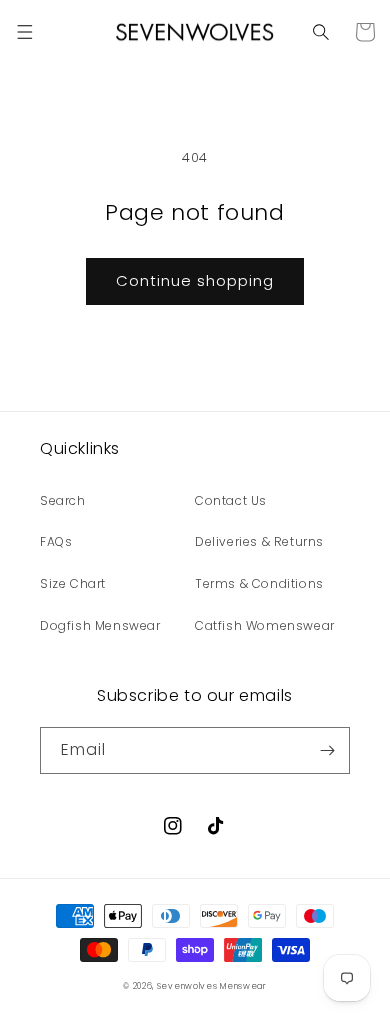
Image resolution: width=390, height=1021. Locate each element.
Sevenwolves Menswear (212, 986)
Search (63, 500)
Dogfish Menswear (100, 625)
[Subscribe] (327, 750)
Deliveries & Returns (259, 541)
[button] (25, 32)
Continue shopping (195, 280)
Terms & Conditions (259, 583)
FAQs (56, 541)
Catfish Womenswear (265, 625)
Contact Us (231, 500)
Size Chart (73, 583)
